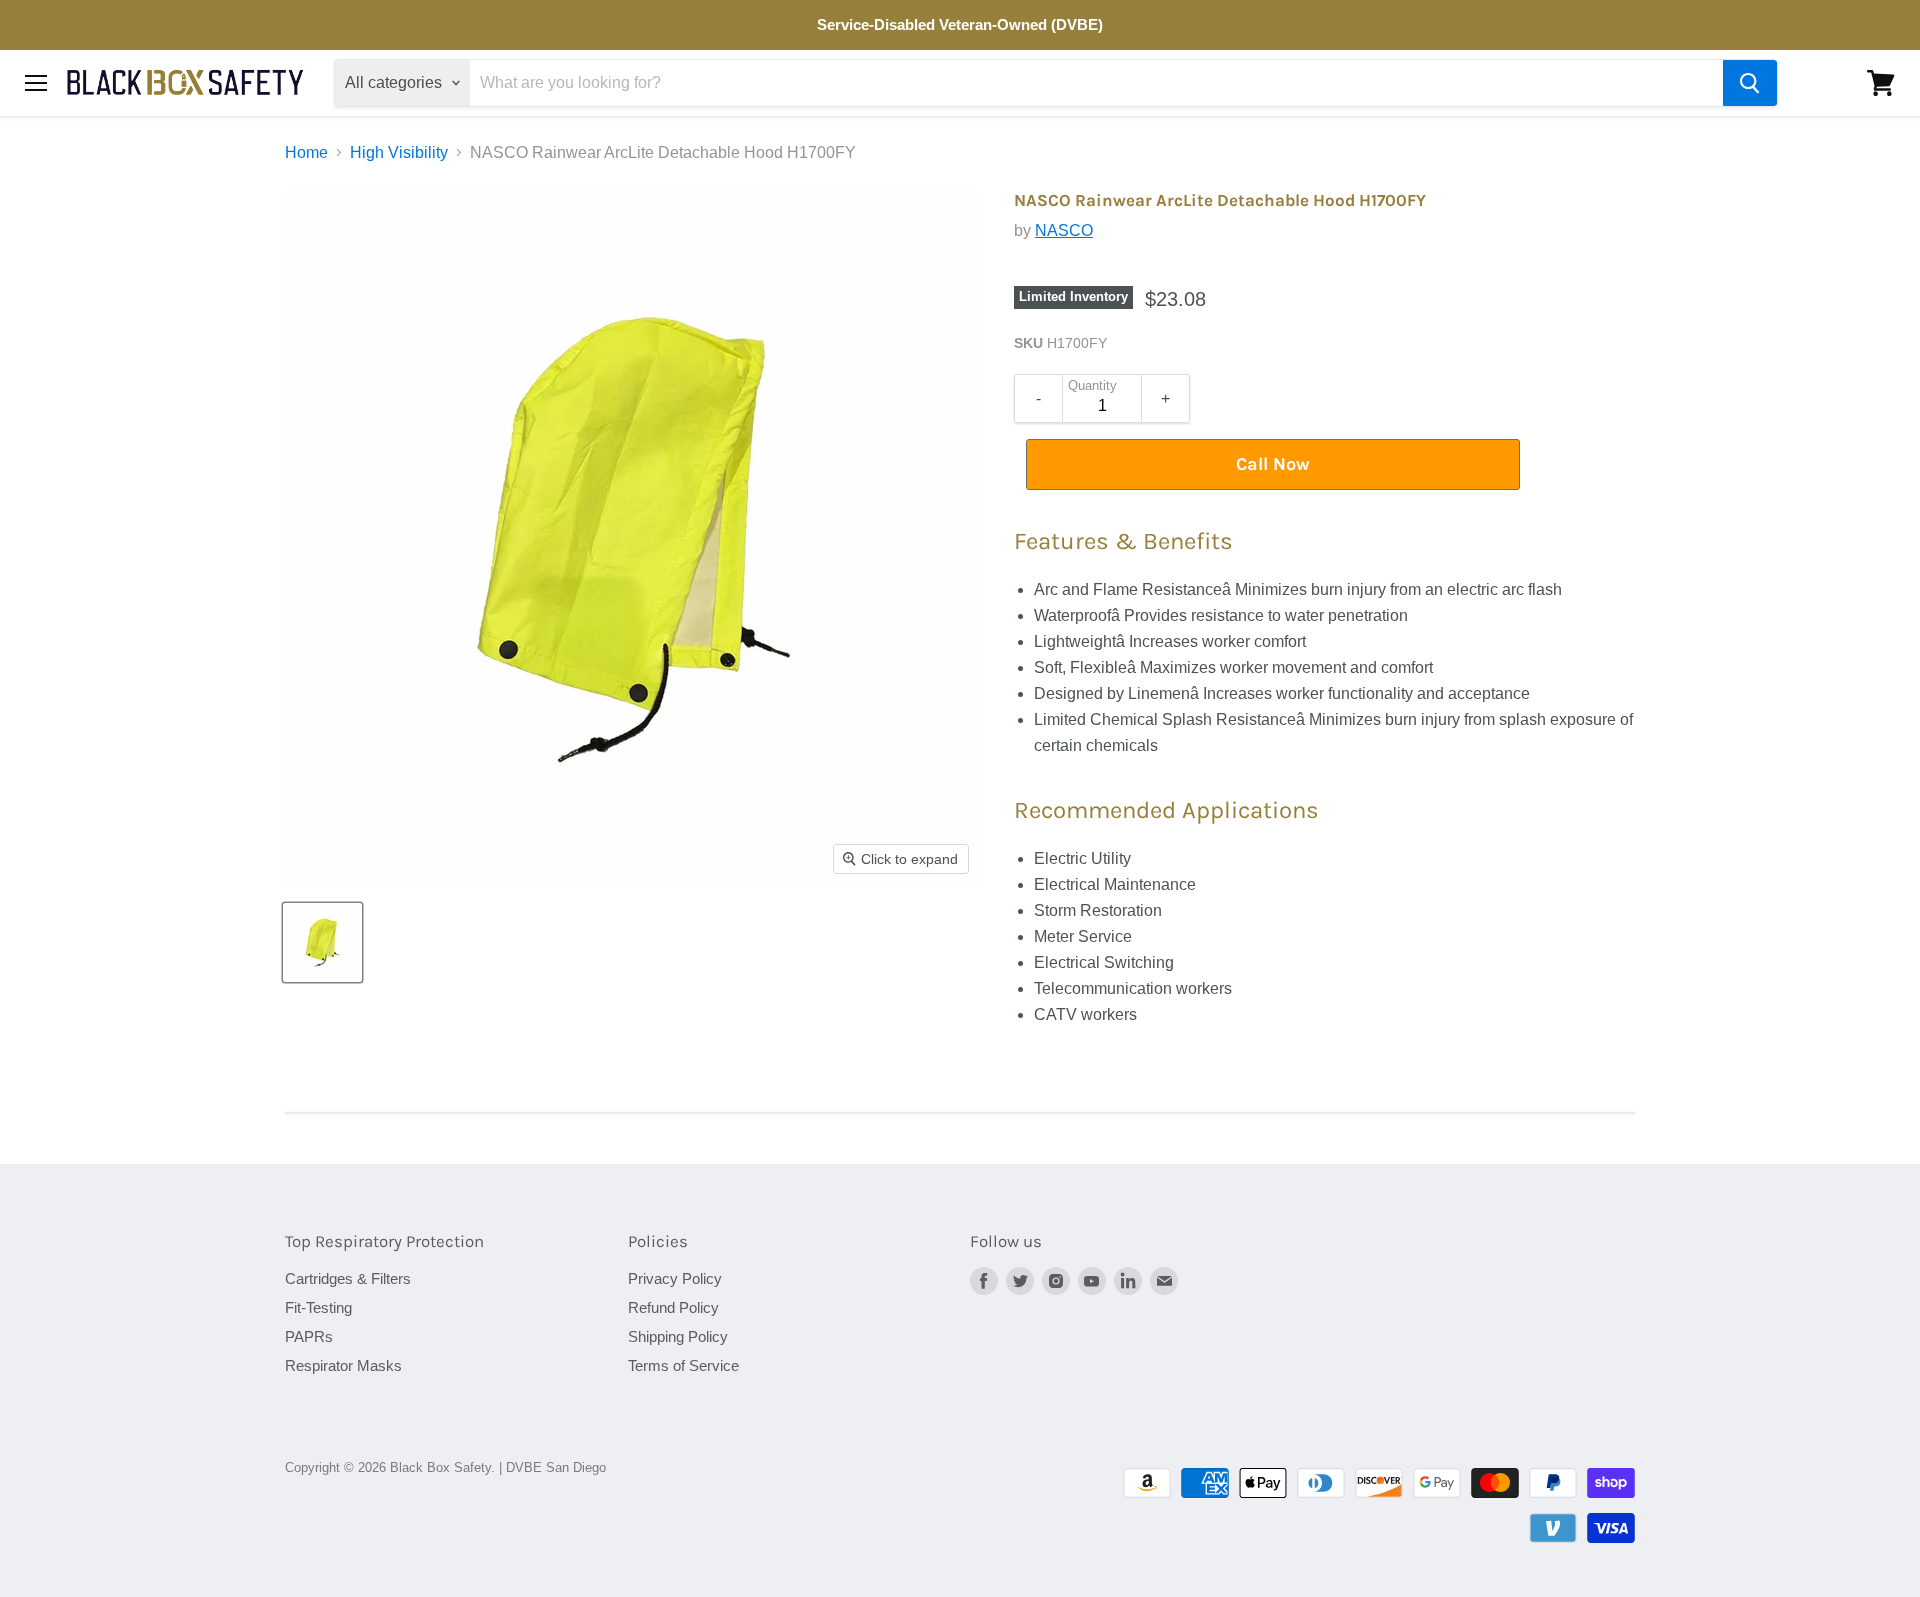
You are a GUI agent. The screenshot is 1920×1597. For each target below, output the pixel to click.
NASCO (1064, 230)
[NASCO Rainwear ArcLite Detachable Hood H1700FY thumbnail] (322, 942)
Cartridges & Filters (348, 1278)
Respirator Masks (343, 1365)
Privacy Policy (675, 1278)
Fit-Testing (318, 1307)
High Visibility (399, 152)
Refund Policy (673, 1307)
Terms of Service (683, 1365)
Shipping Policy (678, 1336)
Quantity (1092, 386)
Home (306, 152)
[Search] (1750, 83)
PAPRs (309, 1336)
